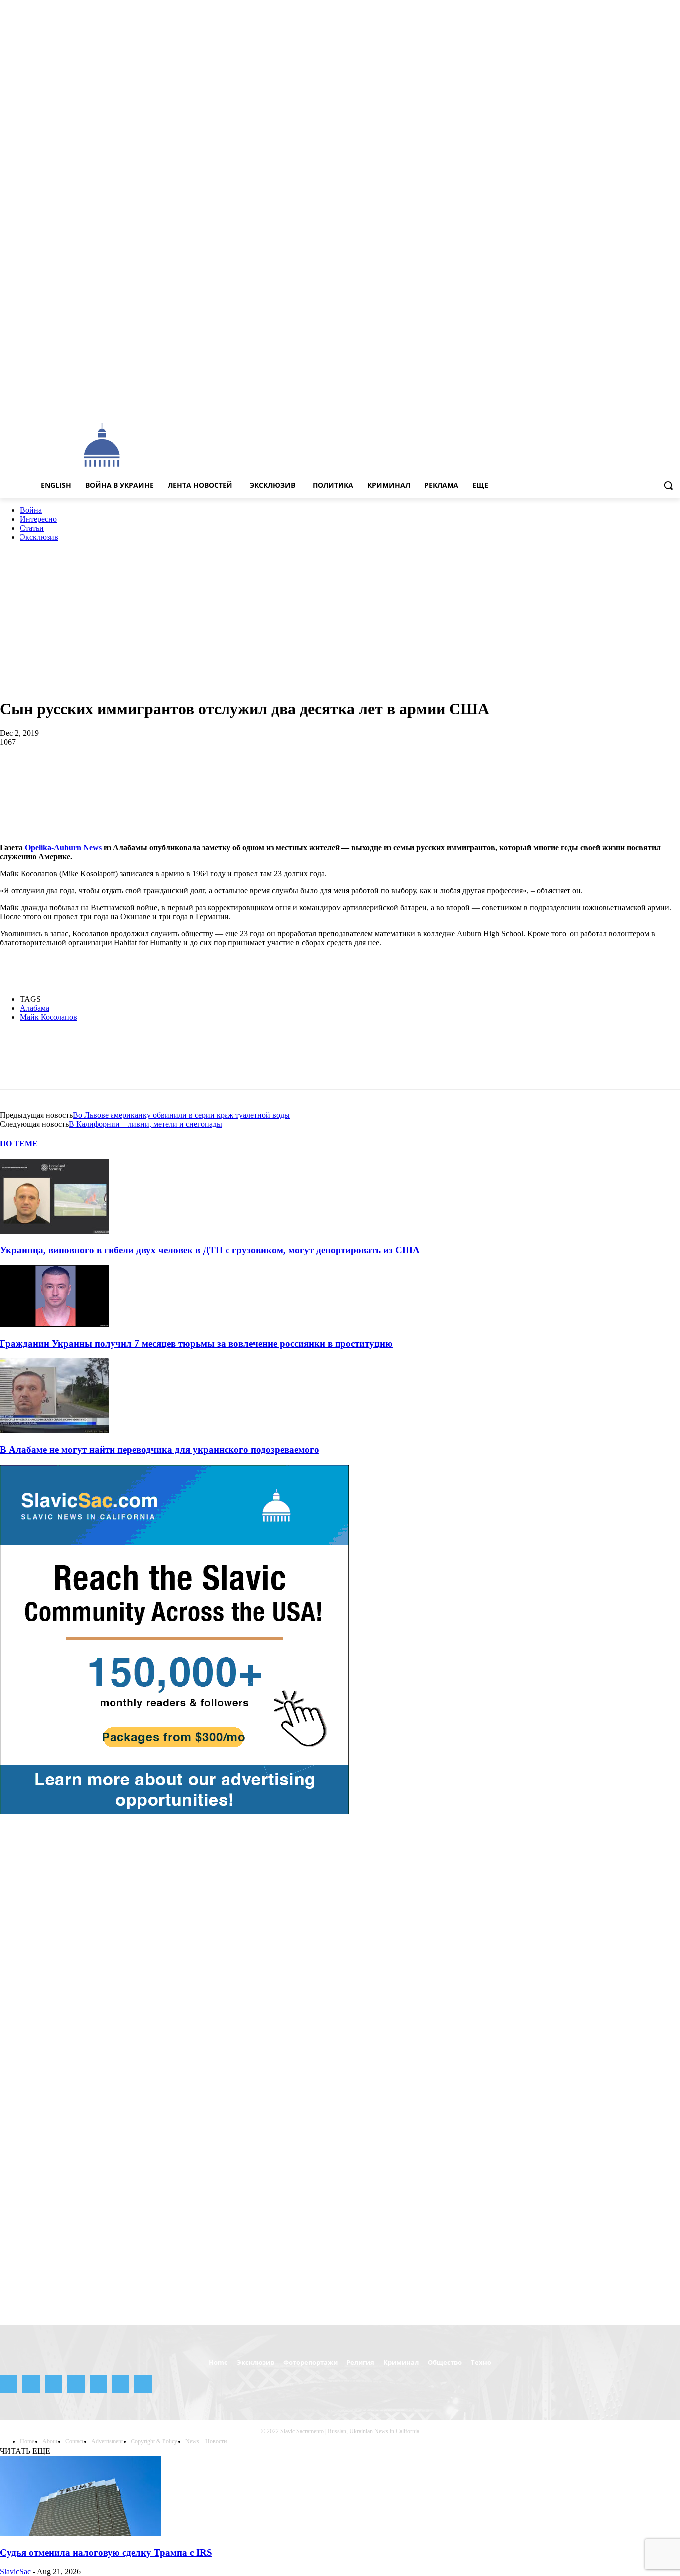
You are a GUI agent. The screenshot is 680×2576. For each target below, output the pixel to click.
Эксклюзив (39, 537)
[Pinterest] (88, 775)
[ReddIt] (195, 775)
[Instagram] (605, 401)
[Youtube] (674, 401)
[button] (668, 485)
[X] (660, 401)
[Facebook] (591, 401)
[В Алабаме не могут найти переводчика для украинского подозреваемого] (54, 1430)
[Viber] (373, 775)
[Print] (267, 775)
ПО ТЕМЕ (19, 1144)
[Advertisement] (385, 444)
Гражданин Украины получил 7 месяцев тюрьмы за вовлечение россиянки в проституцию (196, 1343)
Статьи (32, 528)
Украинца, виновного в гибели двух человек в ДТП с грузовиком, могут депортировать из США (210, 1250)
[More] (445, 775)
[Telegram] (633, 401)
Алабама (35, 1008)
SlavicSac (15, 2571)
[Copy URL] (409, 775)
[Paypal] (619, 401)
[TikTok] (647, 401)
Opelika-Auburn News (63, 848)
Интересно (38, 519)
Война (31, 510)
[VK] (338, 775)
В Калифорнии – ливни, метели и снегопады (145, 1124)
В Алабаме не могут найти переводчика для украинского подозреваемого (160, 1449)
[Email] (231, 775)
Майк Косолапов (49, 1017)
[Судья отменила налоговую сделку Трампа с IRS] (81, 2533)
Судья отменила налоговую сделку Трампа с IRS (106, 2552)
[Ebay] (578, 401)
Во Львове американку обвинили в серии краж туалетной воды (181, 1115)
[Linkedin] (160, 775)
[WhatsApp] (124, 775)
